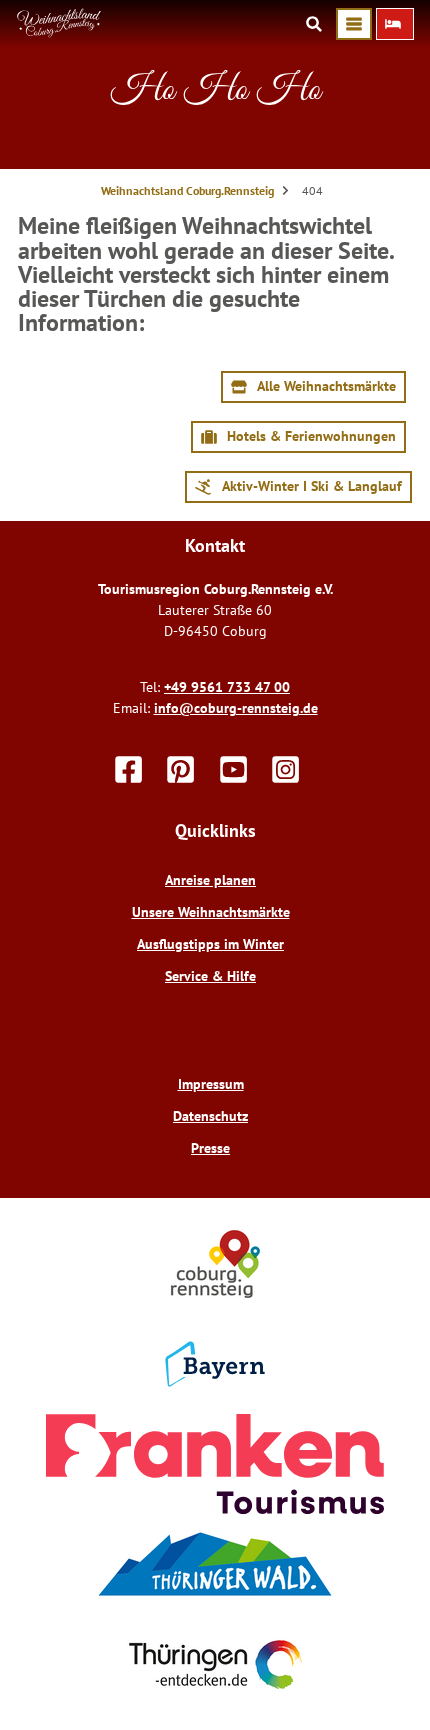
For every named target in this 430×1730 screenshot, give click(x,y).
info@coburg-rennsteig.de (236, 708)
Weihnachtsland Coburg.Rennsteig (187, 190)
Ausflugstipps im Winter (210, 944)
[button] (395, 24)
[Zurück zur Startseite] (59, 33)
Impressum (211, 1084)
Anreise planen (210, 880)
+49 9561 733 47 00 (227, 687)
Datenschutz (210, 1116)
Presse (210, 1148)
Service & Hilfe (210, 976)
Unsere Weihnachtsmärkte (211, 912)
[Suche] (314, 24)
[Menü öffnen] (354, 24)
